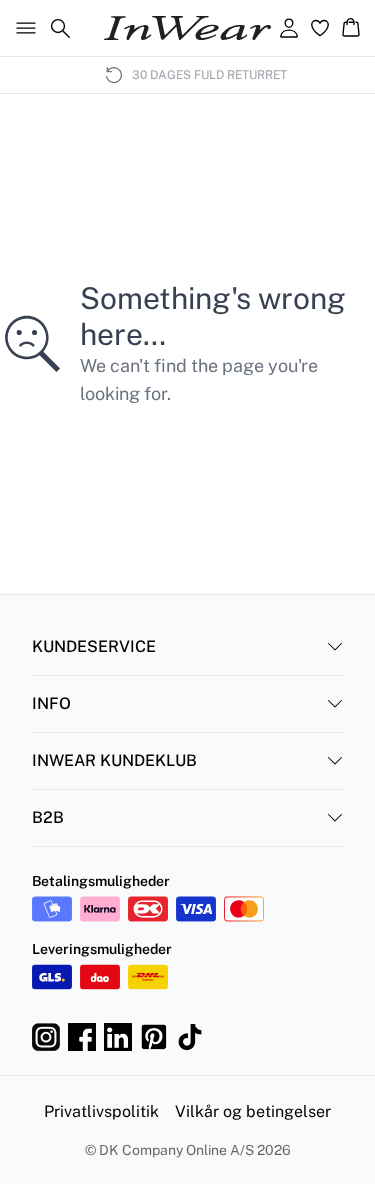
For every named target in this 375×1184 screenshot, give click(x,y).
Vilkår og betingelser (253, 1111)
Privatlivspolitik (101, 1111)
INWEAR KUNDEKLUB (114, 760)
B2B (48, 817)
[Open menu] (22, 28)
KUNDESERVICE (94, 646)
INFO (51, 703)
